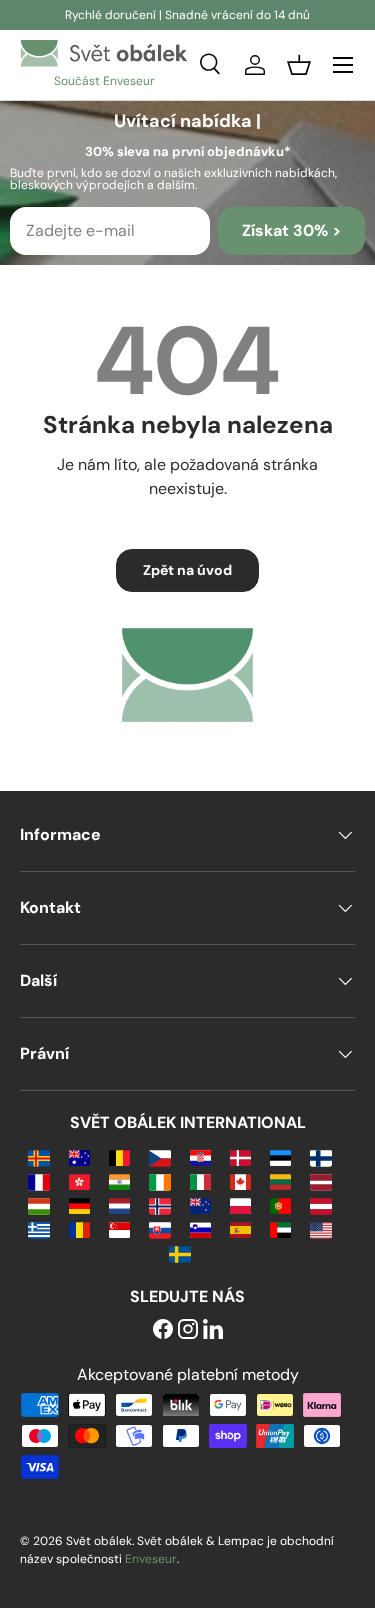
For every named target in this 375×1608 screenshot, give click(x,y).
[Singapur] (119, 1228)
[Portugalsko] (280, 1204)
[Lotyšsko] (320, 1180)
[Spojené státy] (320, 1228)
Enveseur (151, 1559)
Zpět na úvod (187, 570)
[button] (299, 65)
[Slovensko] (159, 1228)
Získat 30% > (291, 230)
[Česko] (159, 1156)
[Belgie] (119, 1156)
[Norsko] (159, 1204)
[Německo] (79, 1204)
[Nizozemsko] (119, 1204)
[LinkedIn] (213, 1330)
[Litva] (280, 1180)
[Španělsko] (240, 1228)
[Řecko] (38, 1228)
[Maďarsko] (38, 1204)
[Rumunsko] (79, 1228)
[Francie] (38, 1180)
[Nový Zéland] (200, 1204)
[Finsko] (320, 1156)
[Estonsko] (280, 1156)
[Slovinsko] (200, 1228)
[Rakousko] (320, 1204)
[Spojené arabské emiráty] (280, 1228)
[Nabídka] (343, 65)
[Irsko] (159, 1180)
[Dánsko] (240, 1156)
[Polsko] (240, 1204)
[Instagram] (188, 1330)
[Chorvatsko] (200, 1156)
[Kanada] (240, 1180)
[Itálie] (200, 1180)
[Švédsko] (179, 1252)
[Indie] (119, 1180)
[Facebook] (163, 1330)
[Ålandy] (38, 1156)
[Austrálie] (79, 1156)
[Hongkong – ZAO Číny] (79, 1180)
